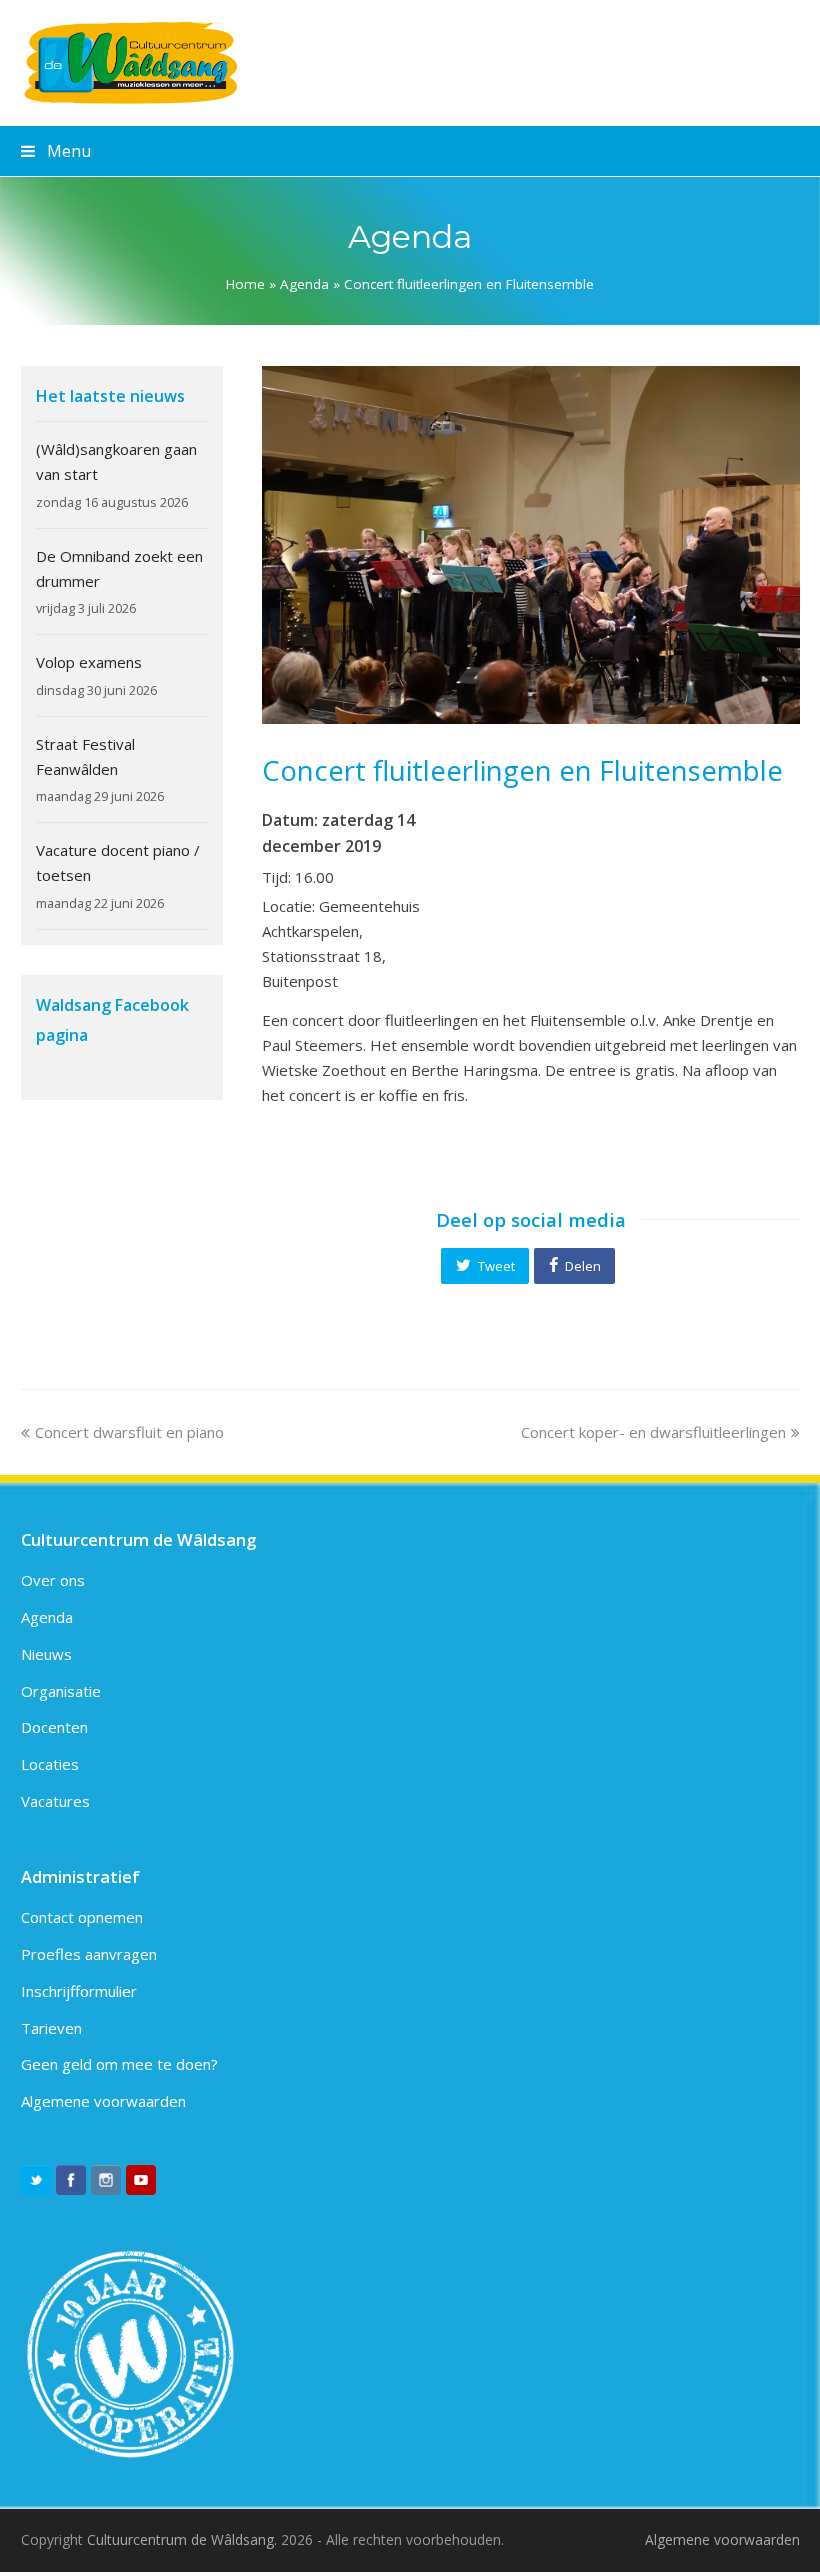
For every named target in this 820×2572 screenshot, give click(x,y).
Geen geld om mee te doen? (119, 2064)
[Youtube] (141, 2180)
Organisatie (61, 1691)
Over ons (53, 1580)
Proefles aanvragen (89, 1954)
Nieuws (46, 1654)
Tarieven (51, 2028)
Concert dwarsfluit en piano (129, 1432)
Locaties (50, 1764)
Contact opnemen (82, 1917)
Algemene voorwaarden (103, 2101)
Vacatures (55, 1801)
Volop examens (89, 662)
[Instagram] (106, 2180)
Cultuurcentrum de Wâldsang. (182, 2539)
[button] (485, 1266)
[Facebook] (71, 2180)
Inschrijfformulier (79, 1991)
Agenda (304, 284)
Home (245, 284)
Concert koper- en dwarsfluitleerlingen (653, 1432)
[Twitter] (36, 2180)
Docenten (54, 1727)
